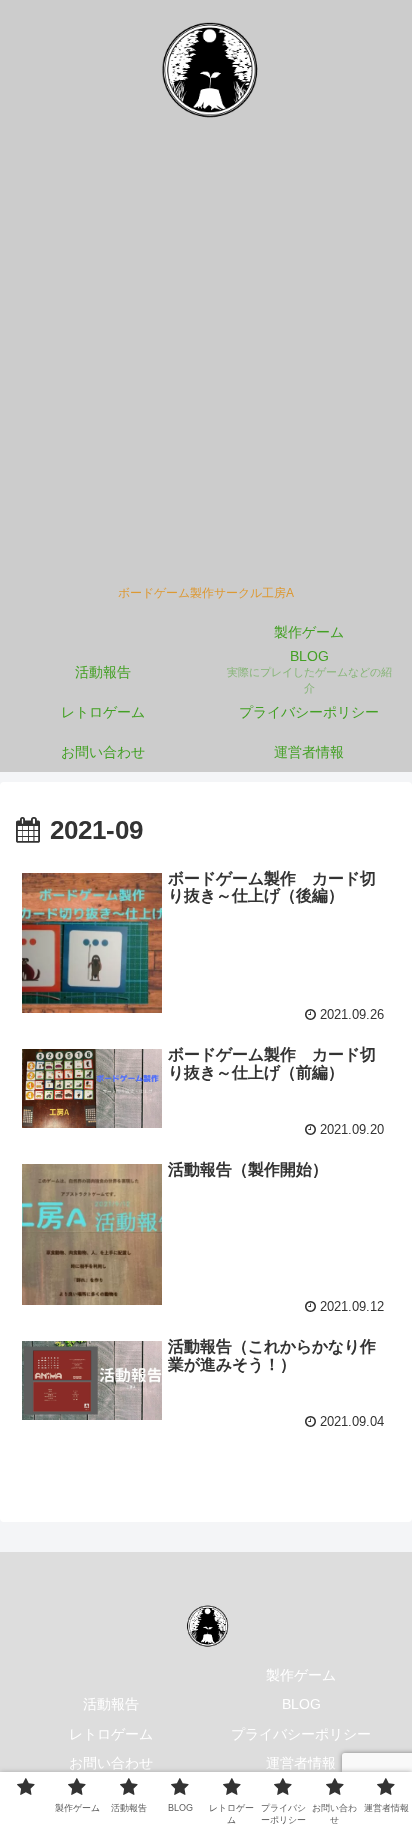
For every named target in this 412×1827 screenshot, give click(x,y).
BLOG (301, 1704)
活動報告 (111, 1704)
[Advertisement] (206, 360)
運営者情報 (301, 1763)
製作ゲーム (301, 1675)
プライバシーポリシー (301, 1734)
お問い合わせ (111, 1763)
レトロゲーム (111, 1734)
